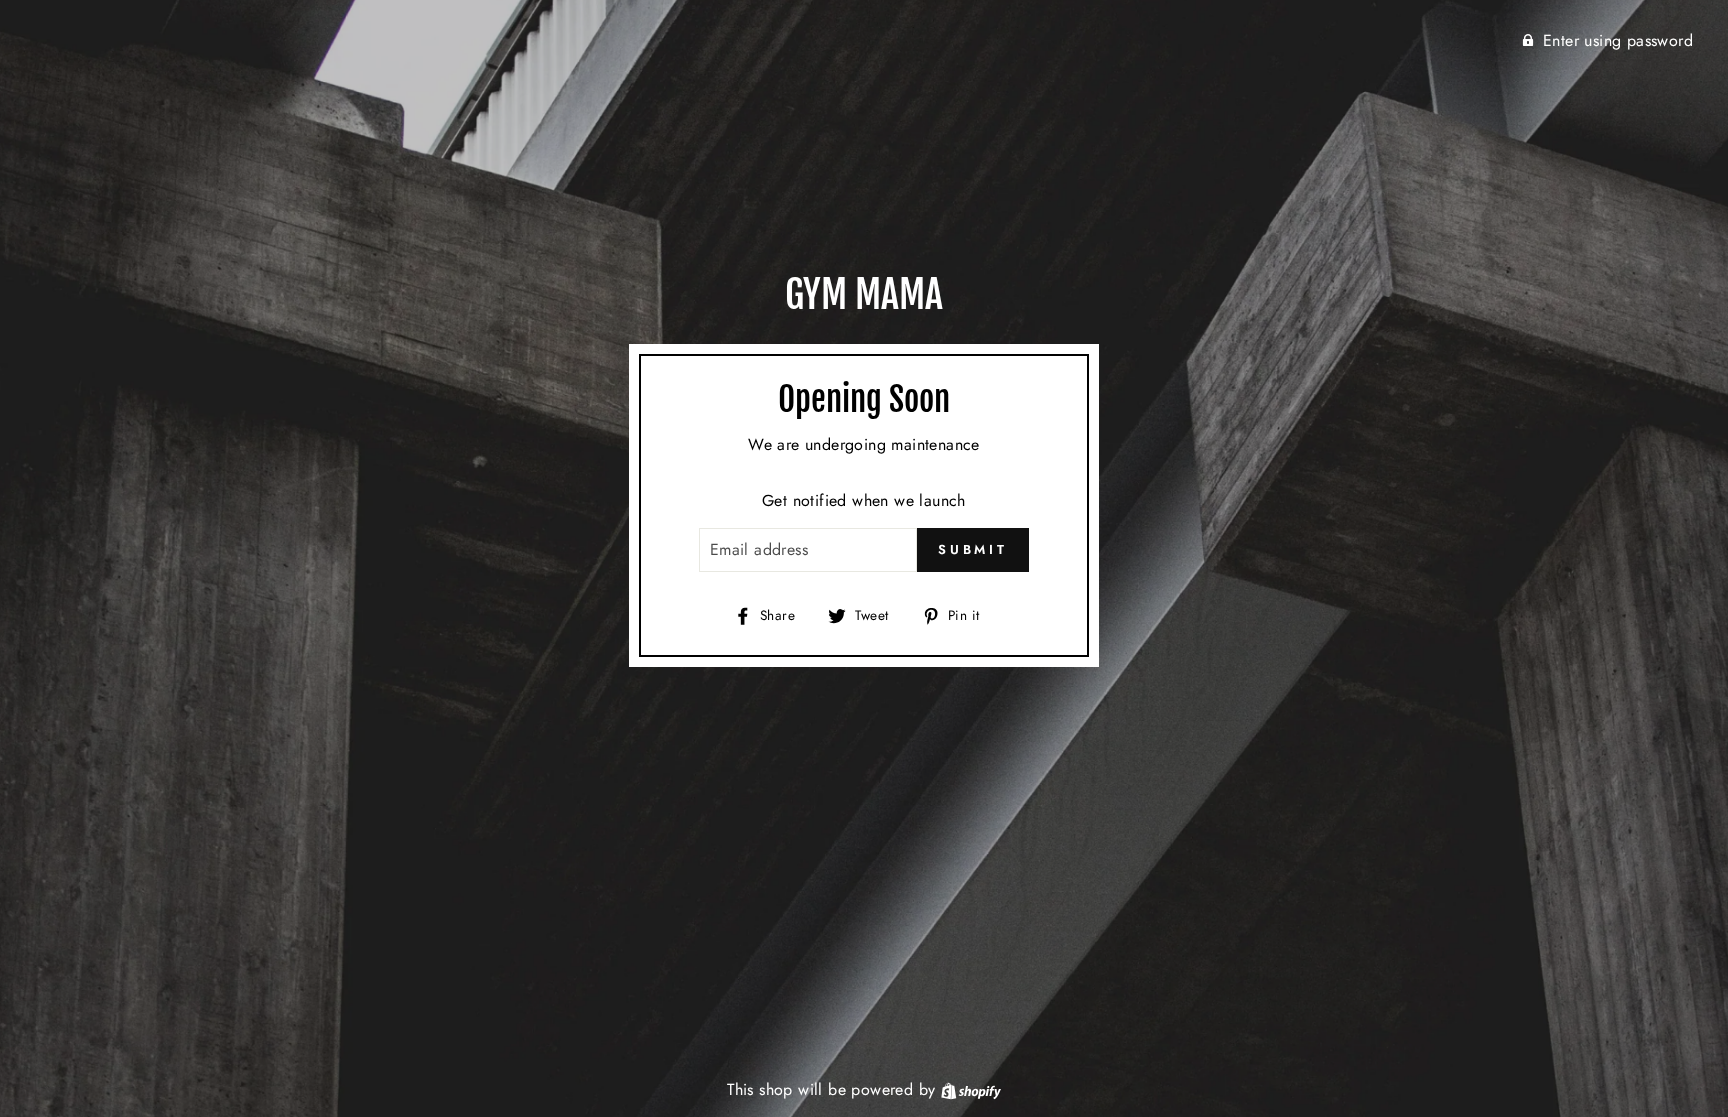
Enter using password (1618, 40)
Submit (973, 549)
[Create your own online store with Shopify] (971, 1089)
